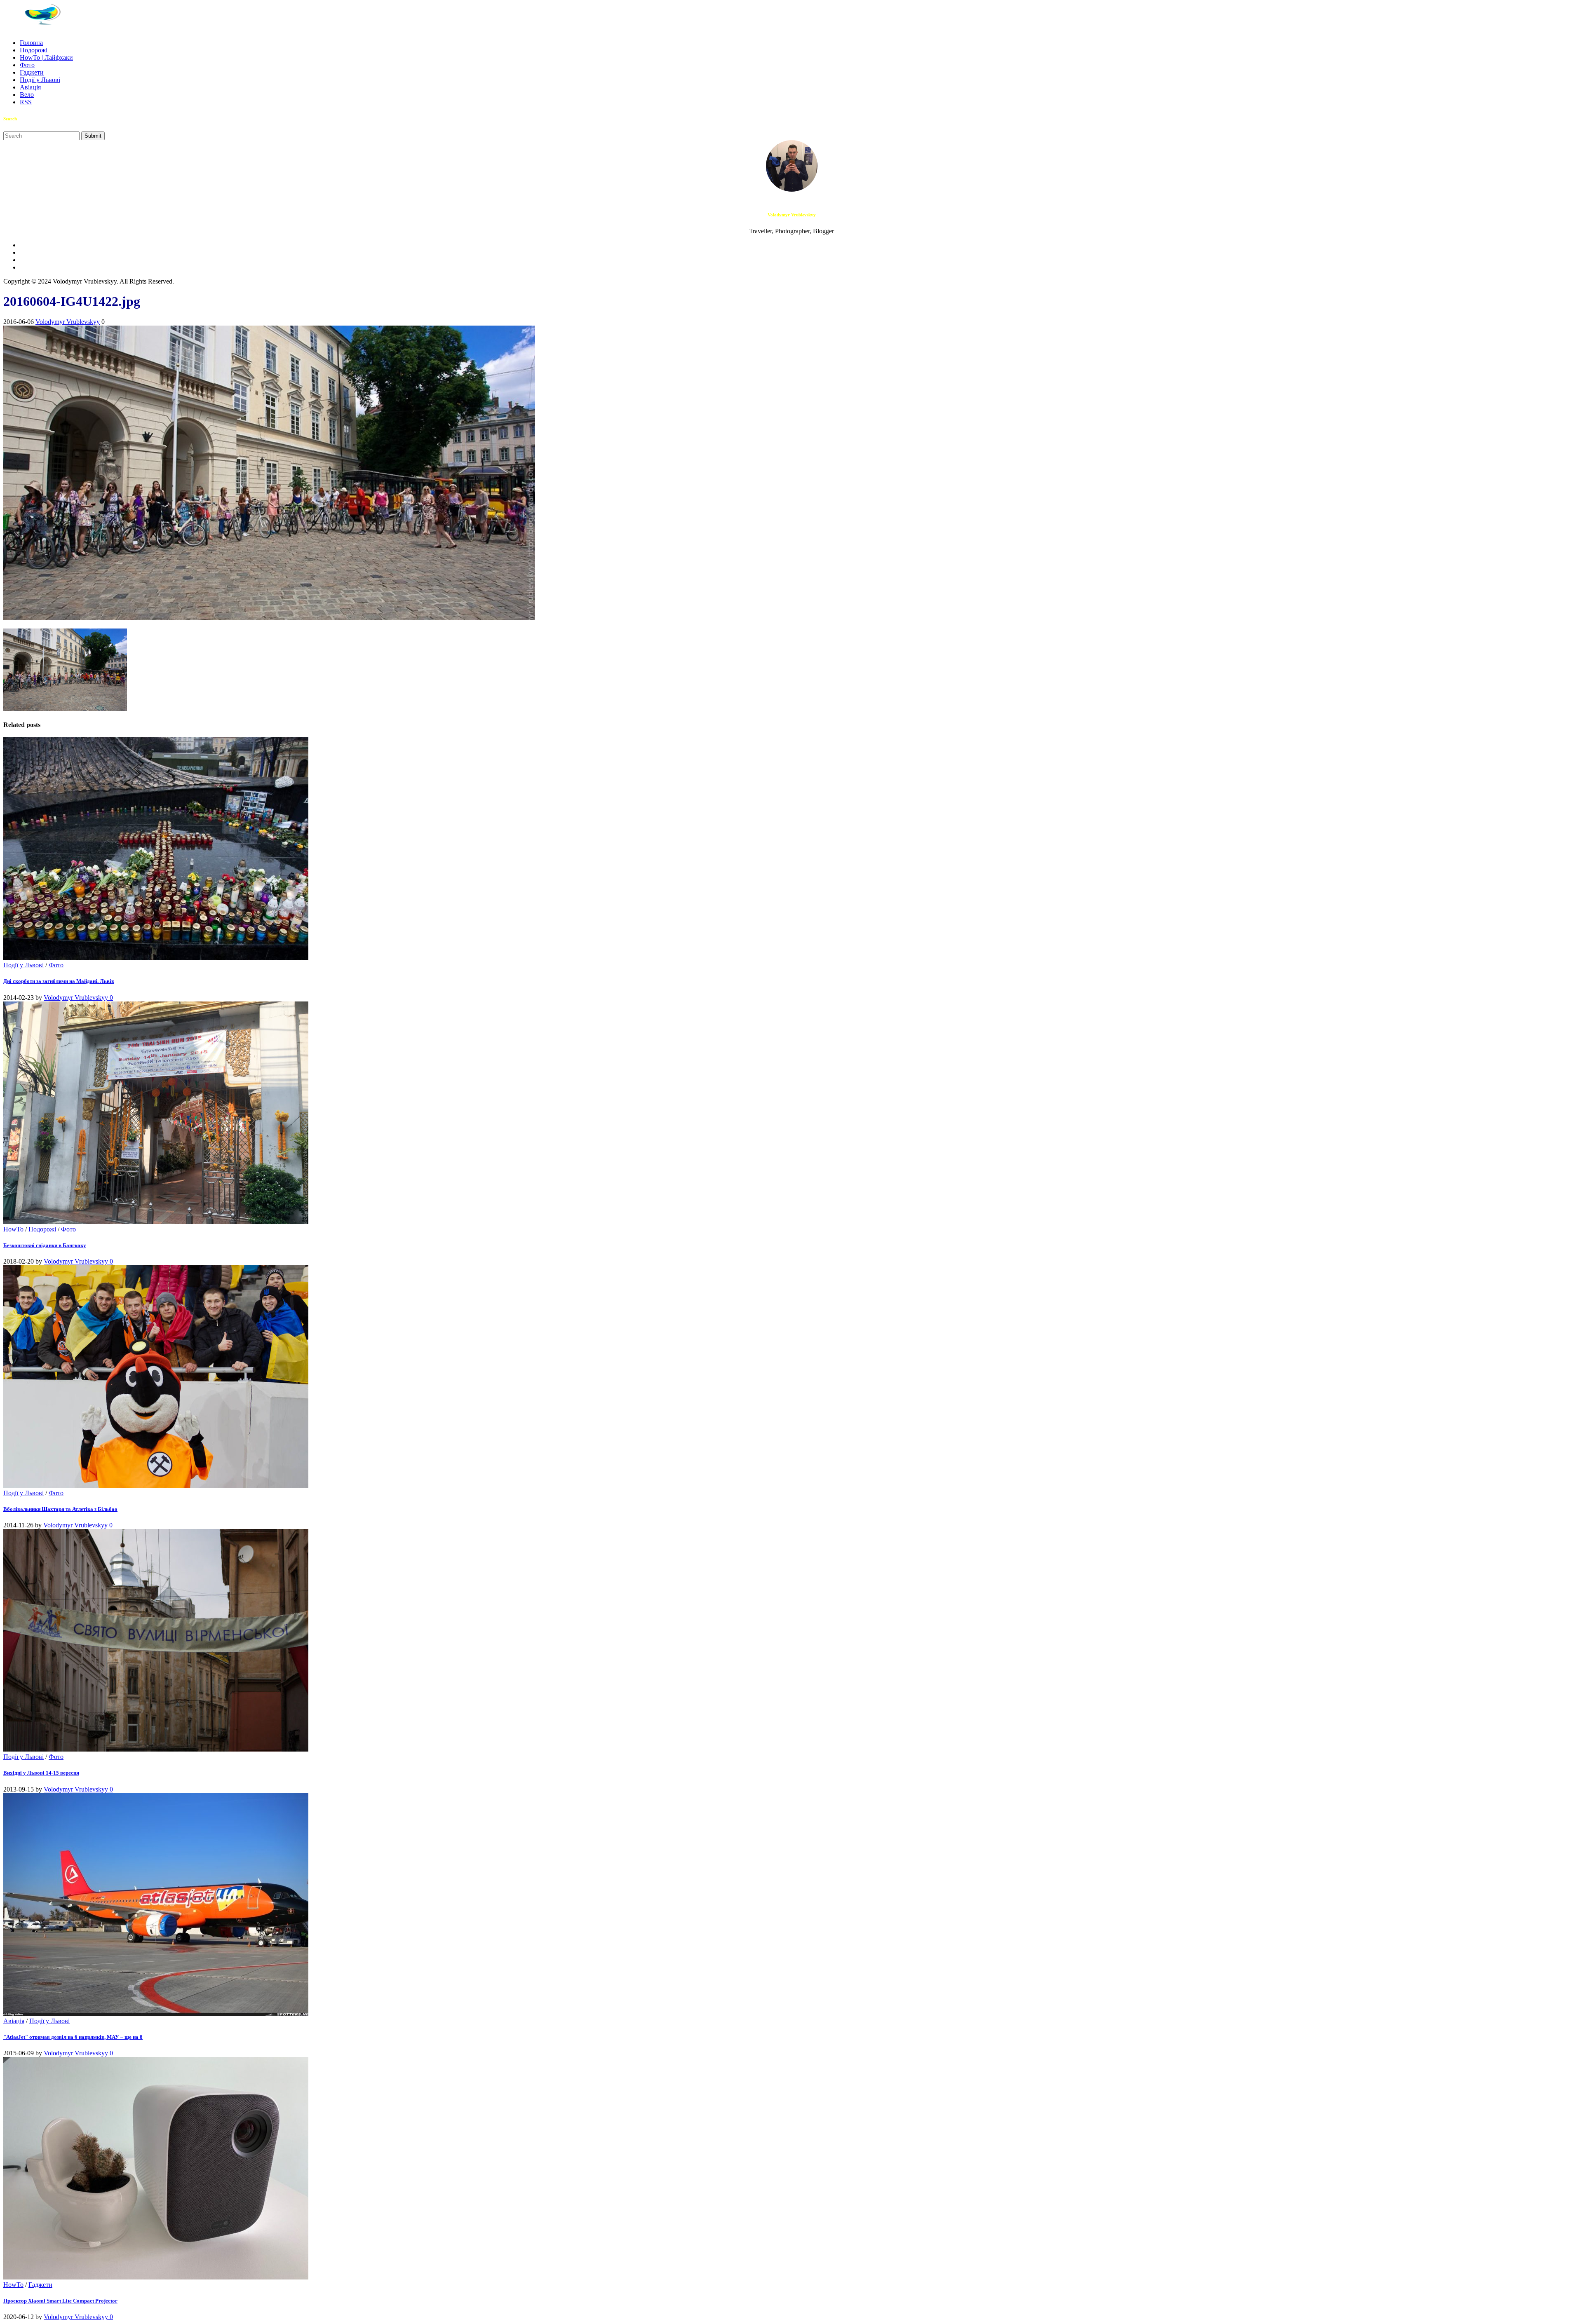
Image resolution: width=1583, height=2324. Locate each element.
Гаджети (32, 72)
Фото (27, 65)
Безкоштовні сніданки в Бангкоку (45, 1245)
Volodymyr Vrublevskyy (68, 322)
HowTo (13, 1229)
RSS (26, 102)
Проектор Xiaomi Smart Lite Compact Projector (60, 2301)
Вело (27, 95)
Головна (31, 43)
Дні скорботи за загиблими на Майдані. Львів (59, 981)
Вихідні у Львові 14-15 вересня (41, 1773)
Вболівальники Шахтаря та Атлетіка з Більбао (60, 1509)
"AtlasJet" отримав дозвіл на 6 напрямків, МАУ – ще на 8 (73, 2037)
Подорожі (34, 50)
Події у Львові (40, 80)
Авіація (30, 87)
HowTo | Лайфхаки (46, 57)
